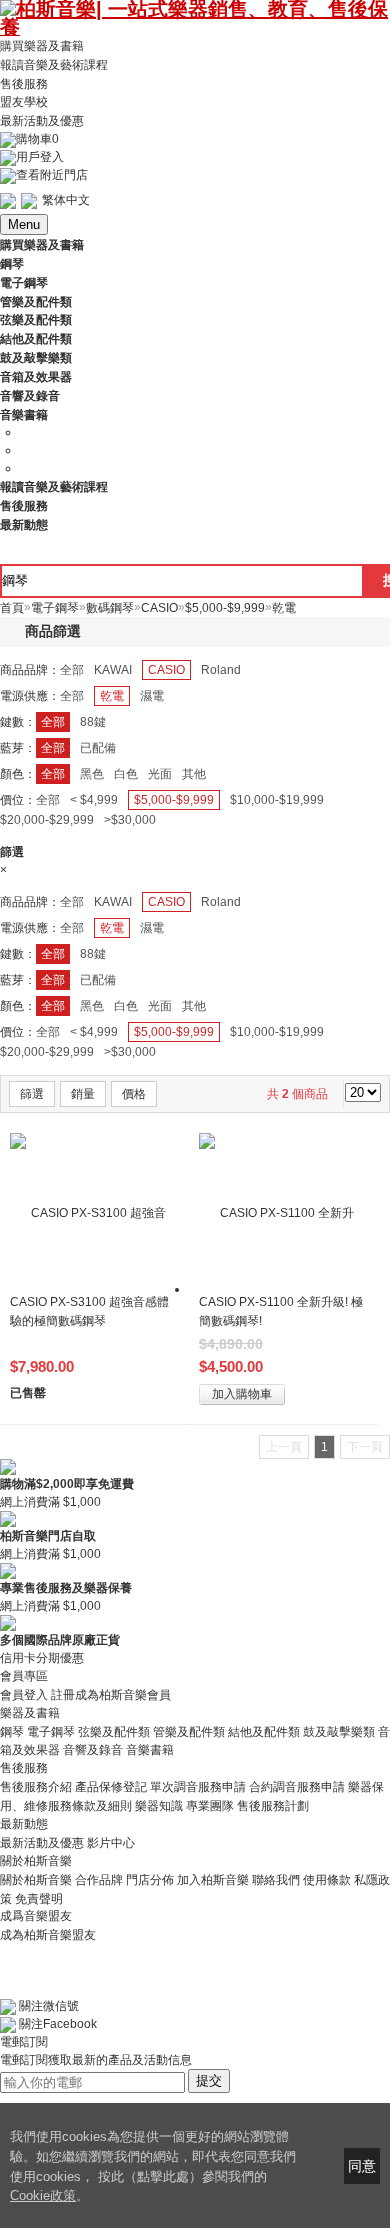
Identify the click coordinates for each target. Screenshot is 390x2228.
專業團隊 (210, 1806)
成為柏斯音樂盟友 (48, 1934)
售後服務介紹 (36, 1787)
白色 (126, 774)
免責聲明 (39, 1898)
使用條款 (327, 1880)
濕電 (152, 696)
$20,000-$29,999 (47, 820)
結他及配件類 (264, 1731)
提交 (209, 2080)
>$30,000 (130, 820)
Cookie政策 (43, 2195)
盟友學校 (24, 102)
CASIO (166, 670)
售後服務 (24, 83)
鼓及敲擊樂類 (339, 1731)
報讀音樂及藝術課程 (54, 65)
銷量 (83, 1094)
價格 (134, 1094)
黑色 (92, 774)
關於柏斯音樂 (36, 1880)
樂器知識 (159, 1806)
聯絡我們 (276, 1880)
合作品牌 (99, 1880)
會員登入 (24, 1695)
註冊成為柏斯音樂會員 (111, 1695)
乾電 (112, 696)
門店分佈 (150, 1880)
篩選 (32, 1094)
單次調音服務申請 (198, 1787)
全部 (72, 670)
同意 (362, 2166)
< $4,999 (94, 800)
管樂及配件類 (189, 1731)
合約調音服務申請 (297, 1787)
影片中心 (111, 1843)
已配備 (98, 748)
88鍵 (93, 722)
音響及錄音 (93, 1750)
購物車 (37, 139)
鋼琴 (12, 1731)
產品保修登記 (111, 1787)
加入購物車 (242, 1394)
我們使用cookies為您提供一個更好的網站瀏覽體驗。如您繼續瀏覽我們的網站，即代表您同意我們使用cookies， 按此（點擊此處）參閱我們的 (153, 2156)
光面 (160, 774)
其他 (194, 774)
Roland (221, 670)
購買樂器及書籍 (42, 46)
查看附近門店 (52, 175)
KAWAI (113, 670)
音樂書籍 (150, 1750)
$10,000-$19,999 (277, 800)
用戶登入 (40, 157)
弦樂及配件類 (114, 1731)
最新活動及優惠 (42, 121)
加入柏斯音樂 (213, 1880)
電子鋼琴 (51, 1731)
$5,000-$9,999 (174, 800)
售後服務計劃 (273, 1806)
